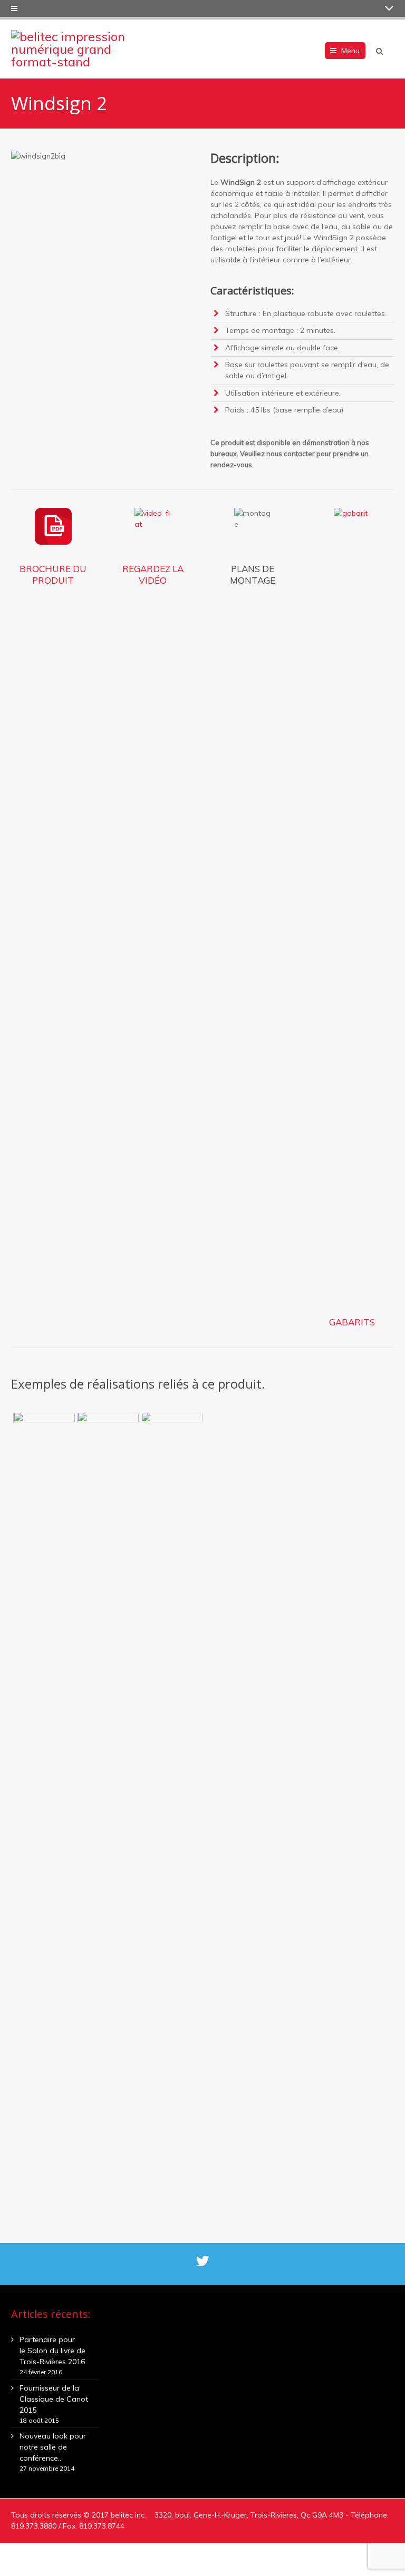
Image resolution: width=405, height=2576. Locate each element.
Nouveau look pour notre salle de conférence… (53, 2447)
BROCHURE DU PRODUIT (53, 575)
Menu (350, 51)
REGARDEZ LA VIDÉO (153, 575)
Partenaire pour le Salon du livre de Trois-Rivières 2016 (52, 2351)
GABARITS (352, 1322)
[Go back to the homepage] (77, 49)
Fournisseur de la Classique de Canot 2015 (54, 2399)
